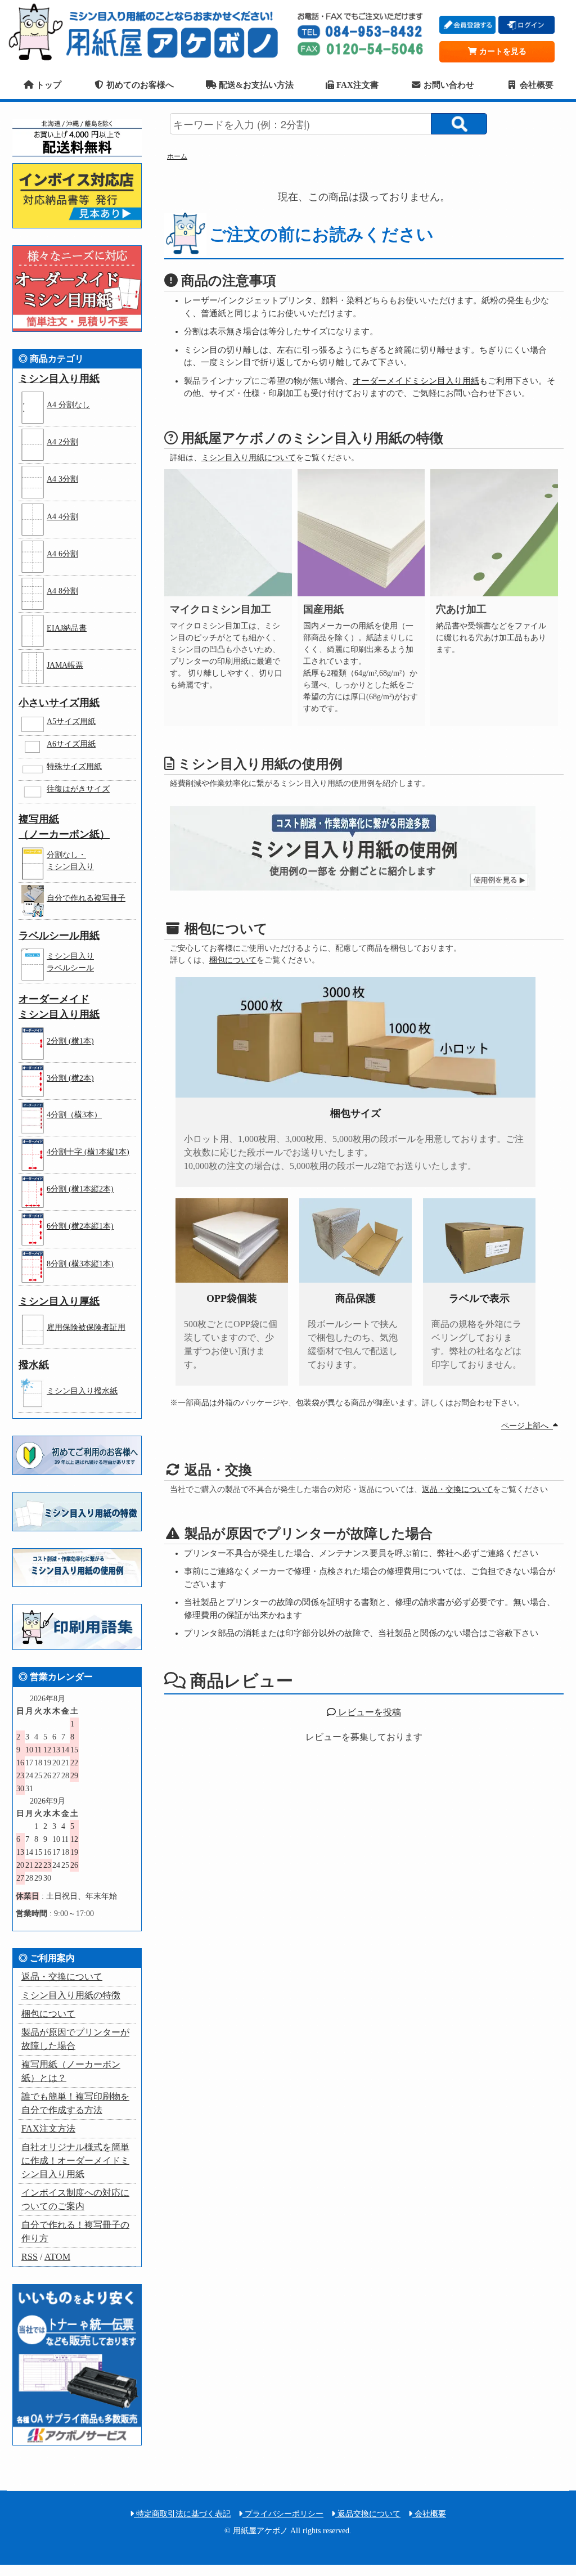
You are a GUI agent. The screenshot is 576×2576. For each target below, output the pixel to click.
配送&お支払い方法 (255, 85)
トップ (47, 85)
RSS (30, 2257)
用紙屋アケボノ (147, 31)
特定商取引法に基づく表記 (182, 2514)
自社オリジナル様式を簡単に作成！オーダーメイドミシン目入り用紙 (75, 2161)
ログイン (526, 25)
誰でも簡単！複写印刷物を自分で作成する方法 (75, 2103)
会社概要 (535, 85)
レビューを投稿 (368, 1712)
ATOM (57, 2257)
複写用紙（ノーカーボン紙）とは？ (71, 2071)
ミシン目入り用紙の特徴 (71, 1995)
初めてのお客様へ (139, 85)
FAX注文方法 (48, 2128)
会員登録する (467, 25)
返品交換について (368, 2514)
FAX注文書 (356, 85)
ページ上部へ (527, 1426)
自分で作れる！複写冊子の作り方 (75, 2231)
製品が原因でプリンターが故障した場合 (75, 2039)
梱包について (233, 960)
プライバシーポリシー (283, 2514)
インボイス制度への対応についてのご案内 (75, 2199)
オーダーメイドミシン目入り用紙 (416, 381)
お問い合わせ (448, 85)
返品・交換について (457, 1489)
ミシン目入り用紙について (249, 458)
